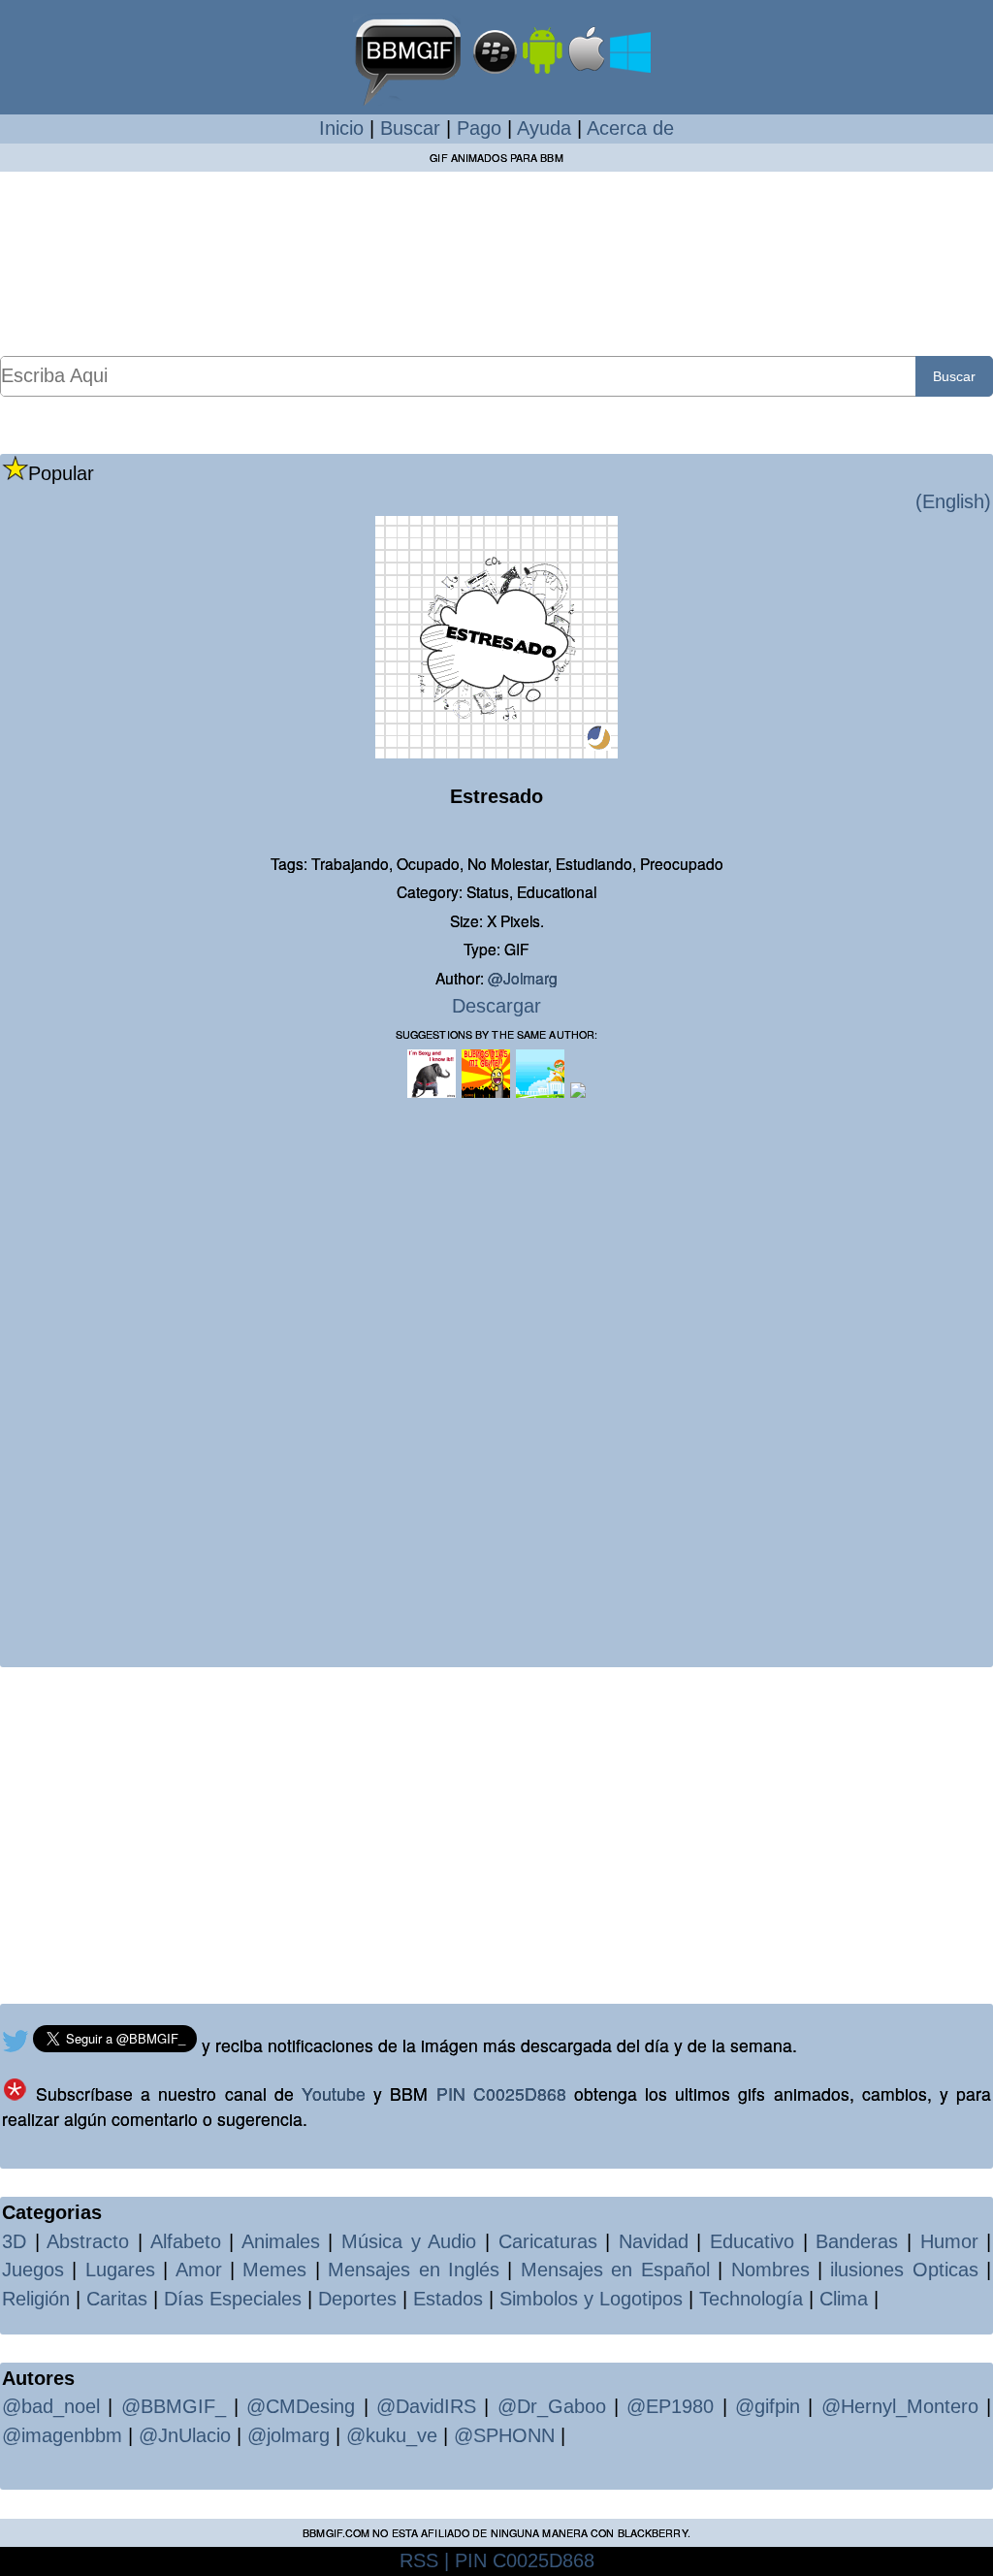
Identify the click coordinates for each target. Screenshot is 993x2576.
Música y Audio (409, 2241)
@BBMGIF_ (174, 2406)
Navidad (654, 2241)
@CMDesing (301, 2406)
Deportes (357, 2299)
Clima (844, 2299)
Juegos (33, 2270)
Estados (448, 2299)
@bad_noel (51, 2406)
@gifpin (768, 2406)
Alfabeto (186, 2241)
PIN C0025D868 (501, 2093)
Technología (751, 2299)
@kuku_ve (392, 2435)
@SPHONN (504, 2435)
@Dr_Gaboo (552, 2406)
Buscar (410, 128)
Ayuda (544, 128)
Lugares (120, 2270)
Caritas (117, 2299)
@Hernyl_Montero (900, 2406)
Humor (949, 2241)
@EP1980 (670, 2406)
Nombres (770, 2270)
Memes (274, 2270)
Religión (36, 2299)
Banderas (857, 2241)
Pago (479, 128)
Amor (199, 2270)
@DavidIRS (426, 2406)
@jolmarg (523, 978)
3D (14, 2241)
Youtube (334, 2093)
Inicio (341, 128)
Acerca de (630, 128)
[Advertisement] (496, 263)
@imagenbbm (62, 2435)
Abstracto (88, 2241)
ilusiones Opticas (904, 2270)
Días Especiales (233, 2299)
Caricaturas (548, 2241)
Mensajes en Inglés (414, 2270)
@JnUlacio (185, 2435)
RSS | (424, 2560)
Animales (281, 2241)
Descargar (496, 1006)
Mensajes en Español (615, 2270)
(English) (953, 501)
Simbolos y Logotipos (591, 2299)
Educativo (752, 2241)
